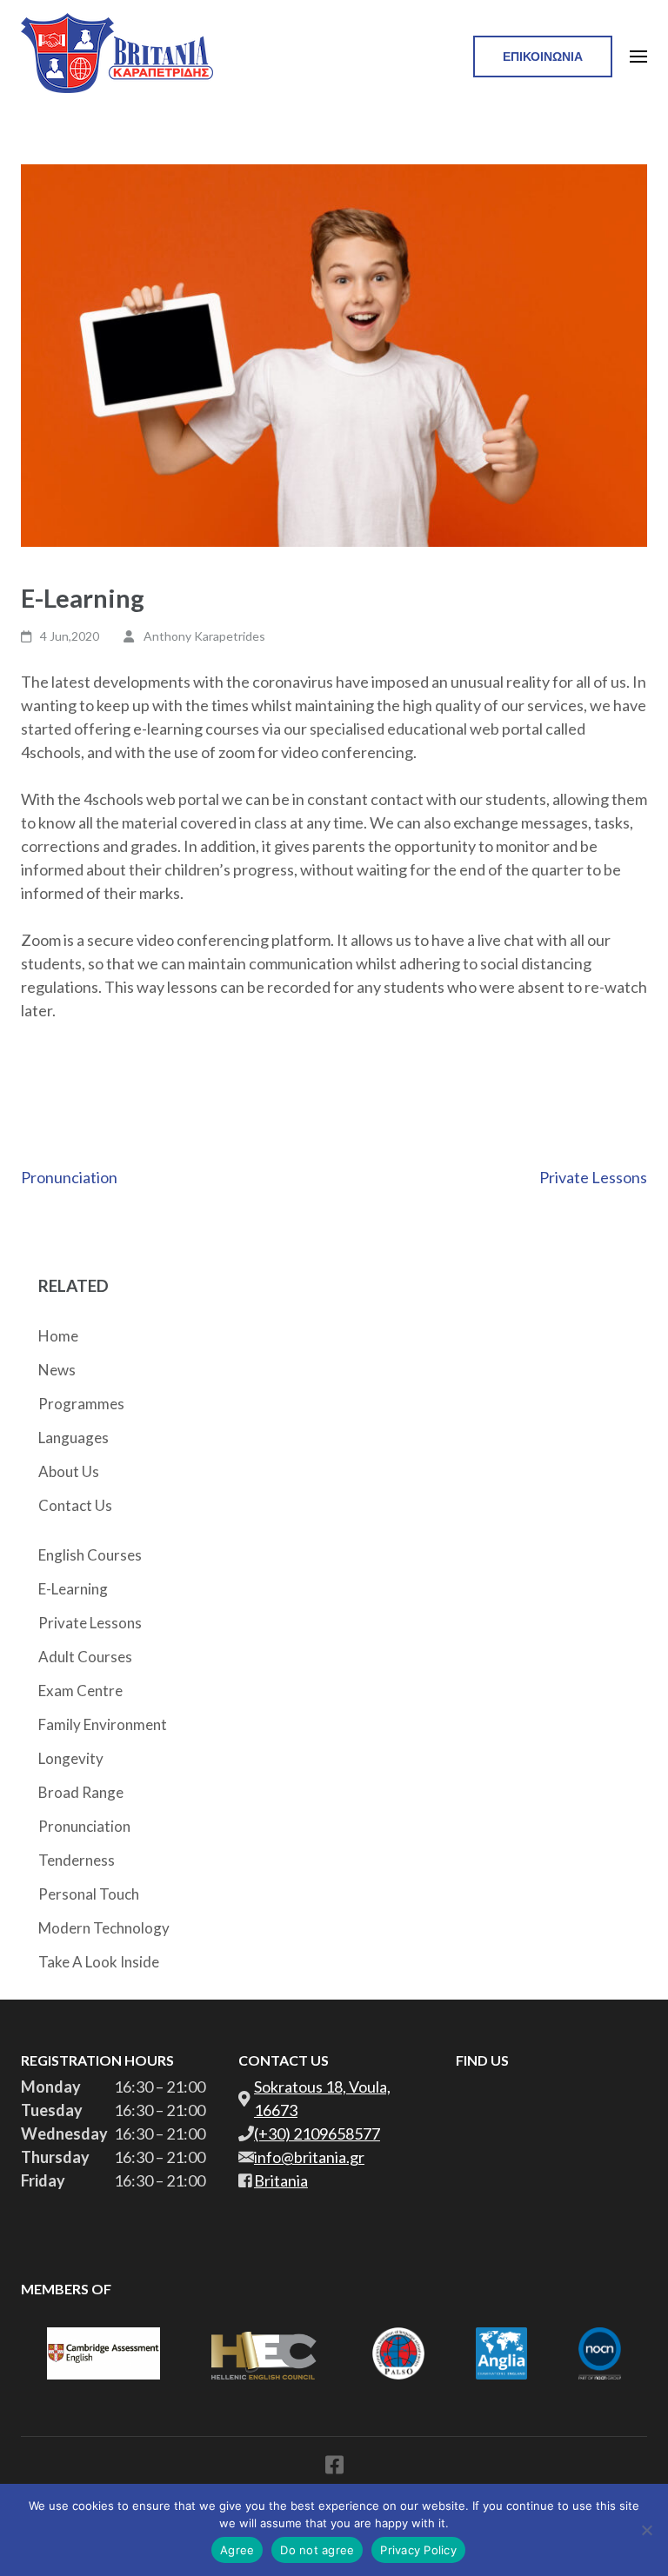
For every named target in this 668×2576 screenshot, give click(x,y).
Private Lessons (593, 1177)
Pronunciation (69, 1177)
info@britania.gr (309, 2157)
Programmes (81, 1404)
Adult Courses (85, 1657)
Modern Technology (104, 1928)
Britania (281, 2180)
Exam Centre (80, 1691)
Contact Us (75, 1505)
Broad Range (81, 1792)
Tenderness (77, 1860)
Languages (73, 1438)
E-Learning (73, 1589)
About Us (69, 1471)
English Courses (90, 1555)
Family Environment (103, 1724)
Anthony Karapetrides (204, 636)
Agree (237, 2550)
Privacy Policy (418, 2550)
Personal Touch (89, 1894)
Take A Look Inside (99, 1962)
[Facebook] (334, 2468)
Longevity (71, 1758)
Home (58, 1336)
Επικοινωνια (543, 56)
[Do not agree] (646, 2530)
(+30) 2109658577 (317, 2133)
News (57, 1370)
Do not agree (317, 2550)
